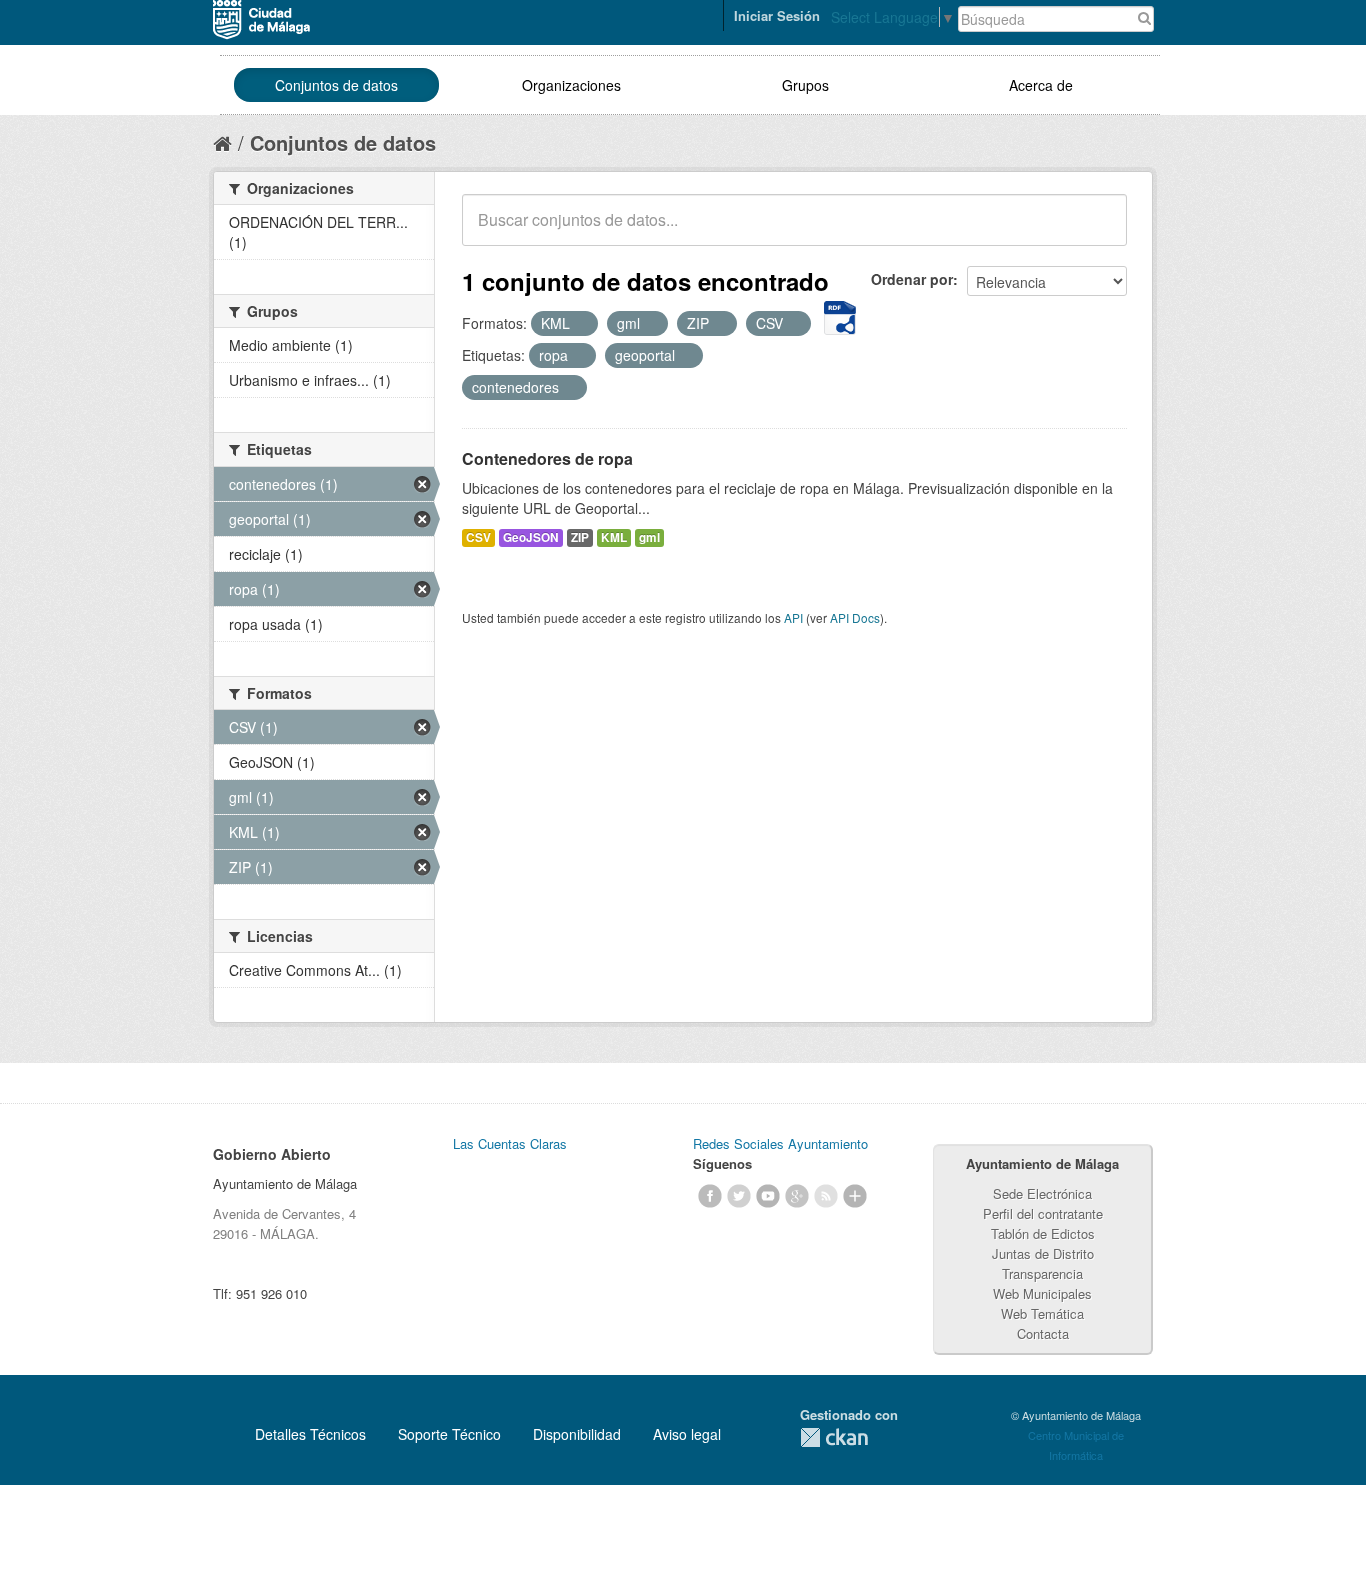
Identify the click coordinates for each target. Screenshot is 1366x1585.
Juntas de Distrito (1043, 1253)
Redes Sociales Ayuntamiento (780, 1143)
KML (614, 537)
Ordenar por (912, 279)
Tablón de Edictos (1043, 1233)
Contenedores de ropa (547, 458)
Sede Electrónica (1042, 1193)
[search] (1098, 231)
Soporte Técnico (449, 1434)
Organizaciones (571, 85)
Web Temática (1042, 1313)
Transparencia (1042, 1273)
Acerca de (1041, 85)
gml (649, 537)
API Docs (855, 617)
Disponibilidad (577, 1434)
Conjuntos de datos (336, 85)
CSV (478, 537)
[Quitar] (581, 324)
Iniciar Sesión (777, 15)
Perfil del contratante (1043, 1213)
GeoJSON (531, 537)
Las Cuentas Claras (510, 1143)
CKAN (834, 1437)
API (793, 617)
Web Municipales (1042, 1293)
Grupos (805, 85)
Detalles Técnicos (310, 1434)
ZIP (580, 537)
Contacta (1043, 1333)
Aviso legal (687, 1434)
